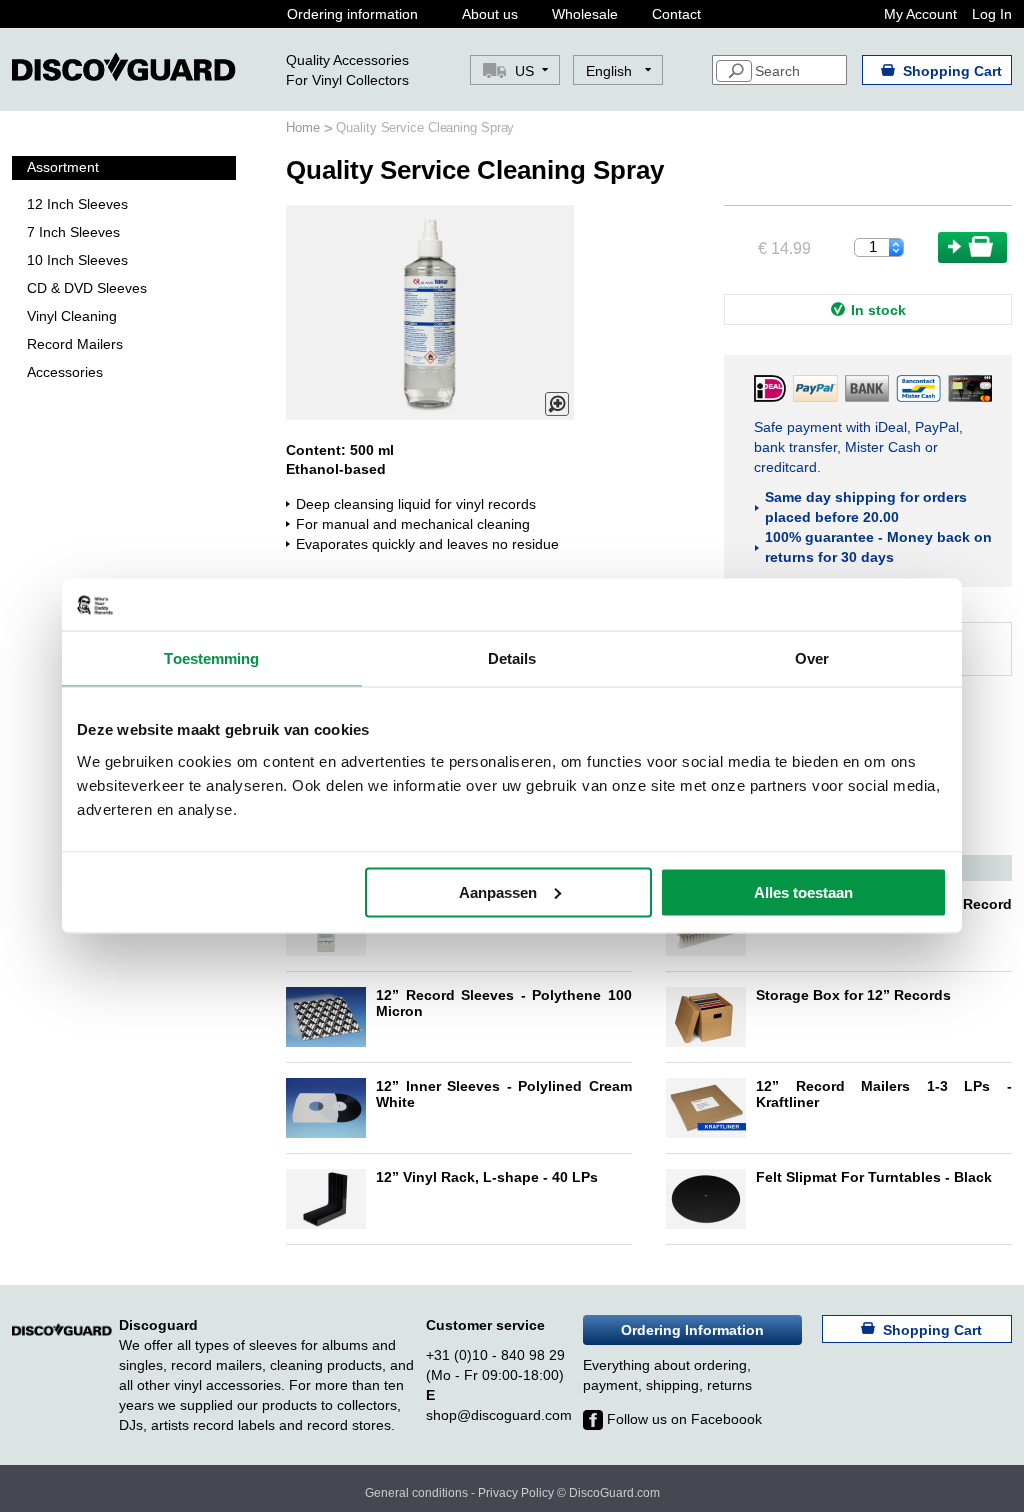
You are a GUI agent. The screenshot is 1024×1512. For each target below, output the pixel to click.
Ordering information (352, 14)
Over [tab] (812, 658)
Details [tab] (512, 658)
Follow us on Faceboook (682, 1419)
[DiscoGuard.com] (124, 67)
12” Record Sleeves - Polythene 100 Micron (504, 1003)
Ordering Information (692, 1330)
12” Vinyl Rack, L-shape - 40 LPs (487, 1177)
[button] (618, 71)
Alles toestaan (803, 891)
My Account (920, 14)
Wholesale (585, 14)
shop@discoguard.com (499, 1415)
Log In (992, 14)
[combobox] (779, 70)
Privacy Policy (516, 1493)
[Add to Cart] (972, 247)
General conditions (416, 1493)
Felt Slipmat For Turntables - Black (874, 1177)
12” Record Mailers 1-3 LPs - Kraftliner (884, 1094)
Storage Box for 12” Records (853, 995)
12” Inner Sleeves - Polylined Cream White (504, 1094)
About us (490, 14)
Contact (676, 14)
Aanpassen (498, 891)
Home (305, 127)
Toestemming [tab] (211, 658)
